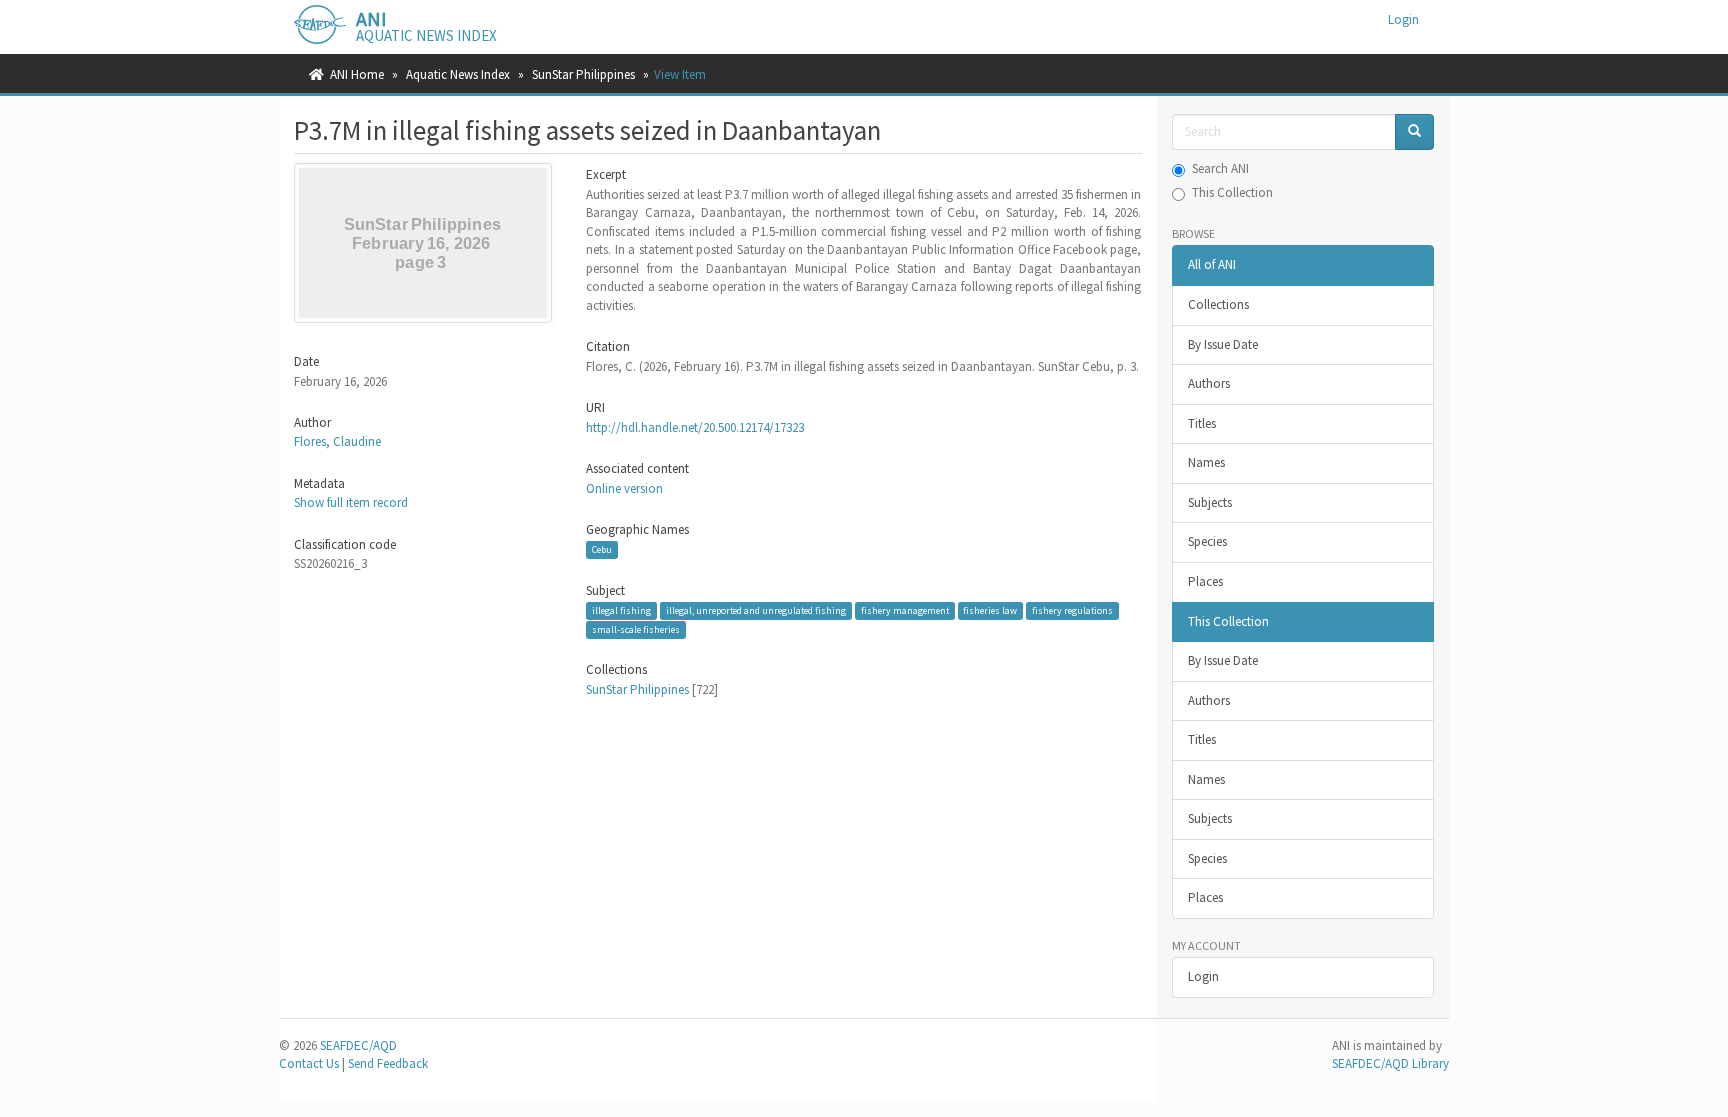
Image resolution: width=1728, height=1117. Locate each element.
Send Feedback (388, 1063)
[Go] (1414, 132)
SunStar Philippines (583, 74)
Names (1206, 462)
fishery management (905, 610)
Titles (1202, 423)
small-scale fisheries (636, 629)
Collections (1218, 304)
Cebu (602, 549)
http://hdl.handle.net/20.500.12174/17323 (695, 427)
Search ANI (1220, 168)
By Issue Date (1223, 344)
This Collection (1232, 192)
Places (1205, 581)
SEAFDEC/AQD (358, 1045)
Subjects (1210, 502)
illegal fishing (621, 610)
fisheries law (990, 610)
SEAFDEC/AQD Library (1390, 1063)
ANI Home (357, 74)
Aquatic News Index (458, 74)
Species (1207, 541)
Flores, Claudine (337, 441)
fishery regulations (1072, 610)
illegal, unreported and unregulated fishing (756, 610)
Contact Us (309, 1063)
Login (1203, 976)
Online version (624, 488)
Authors (1209, 383)
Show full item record (351, 502)
